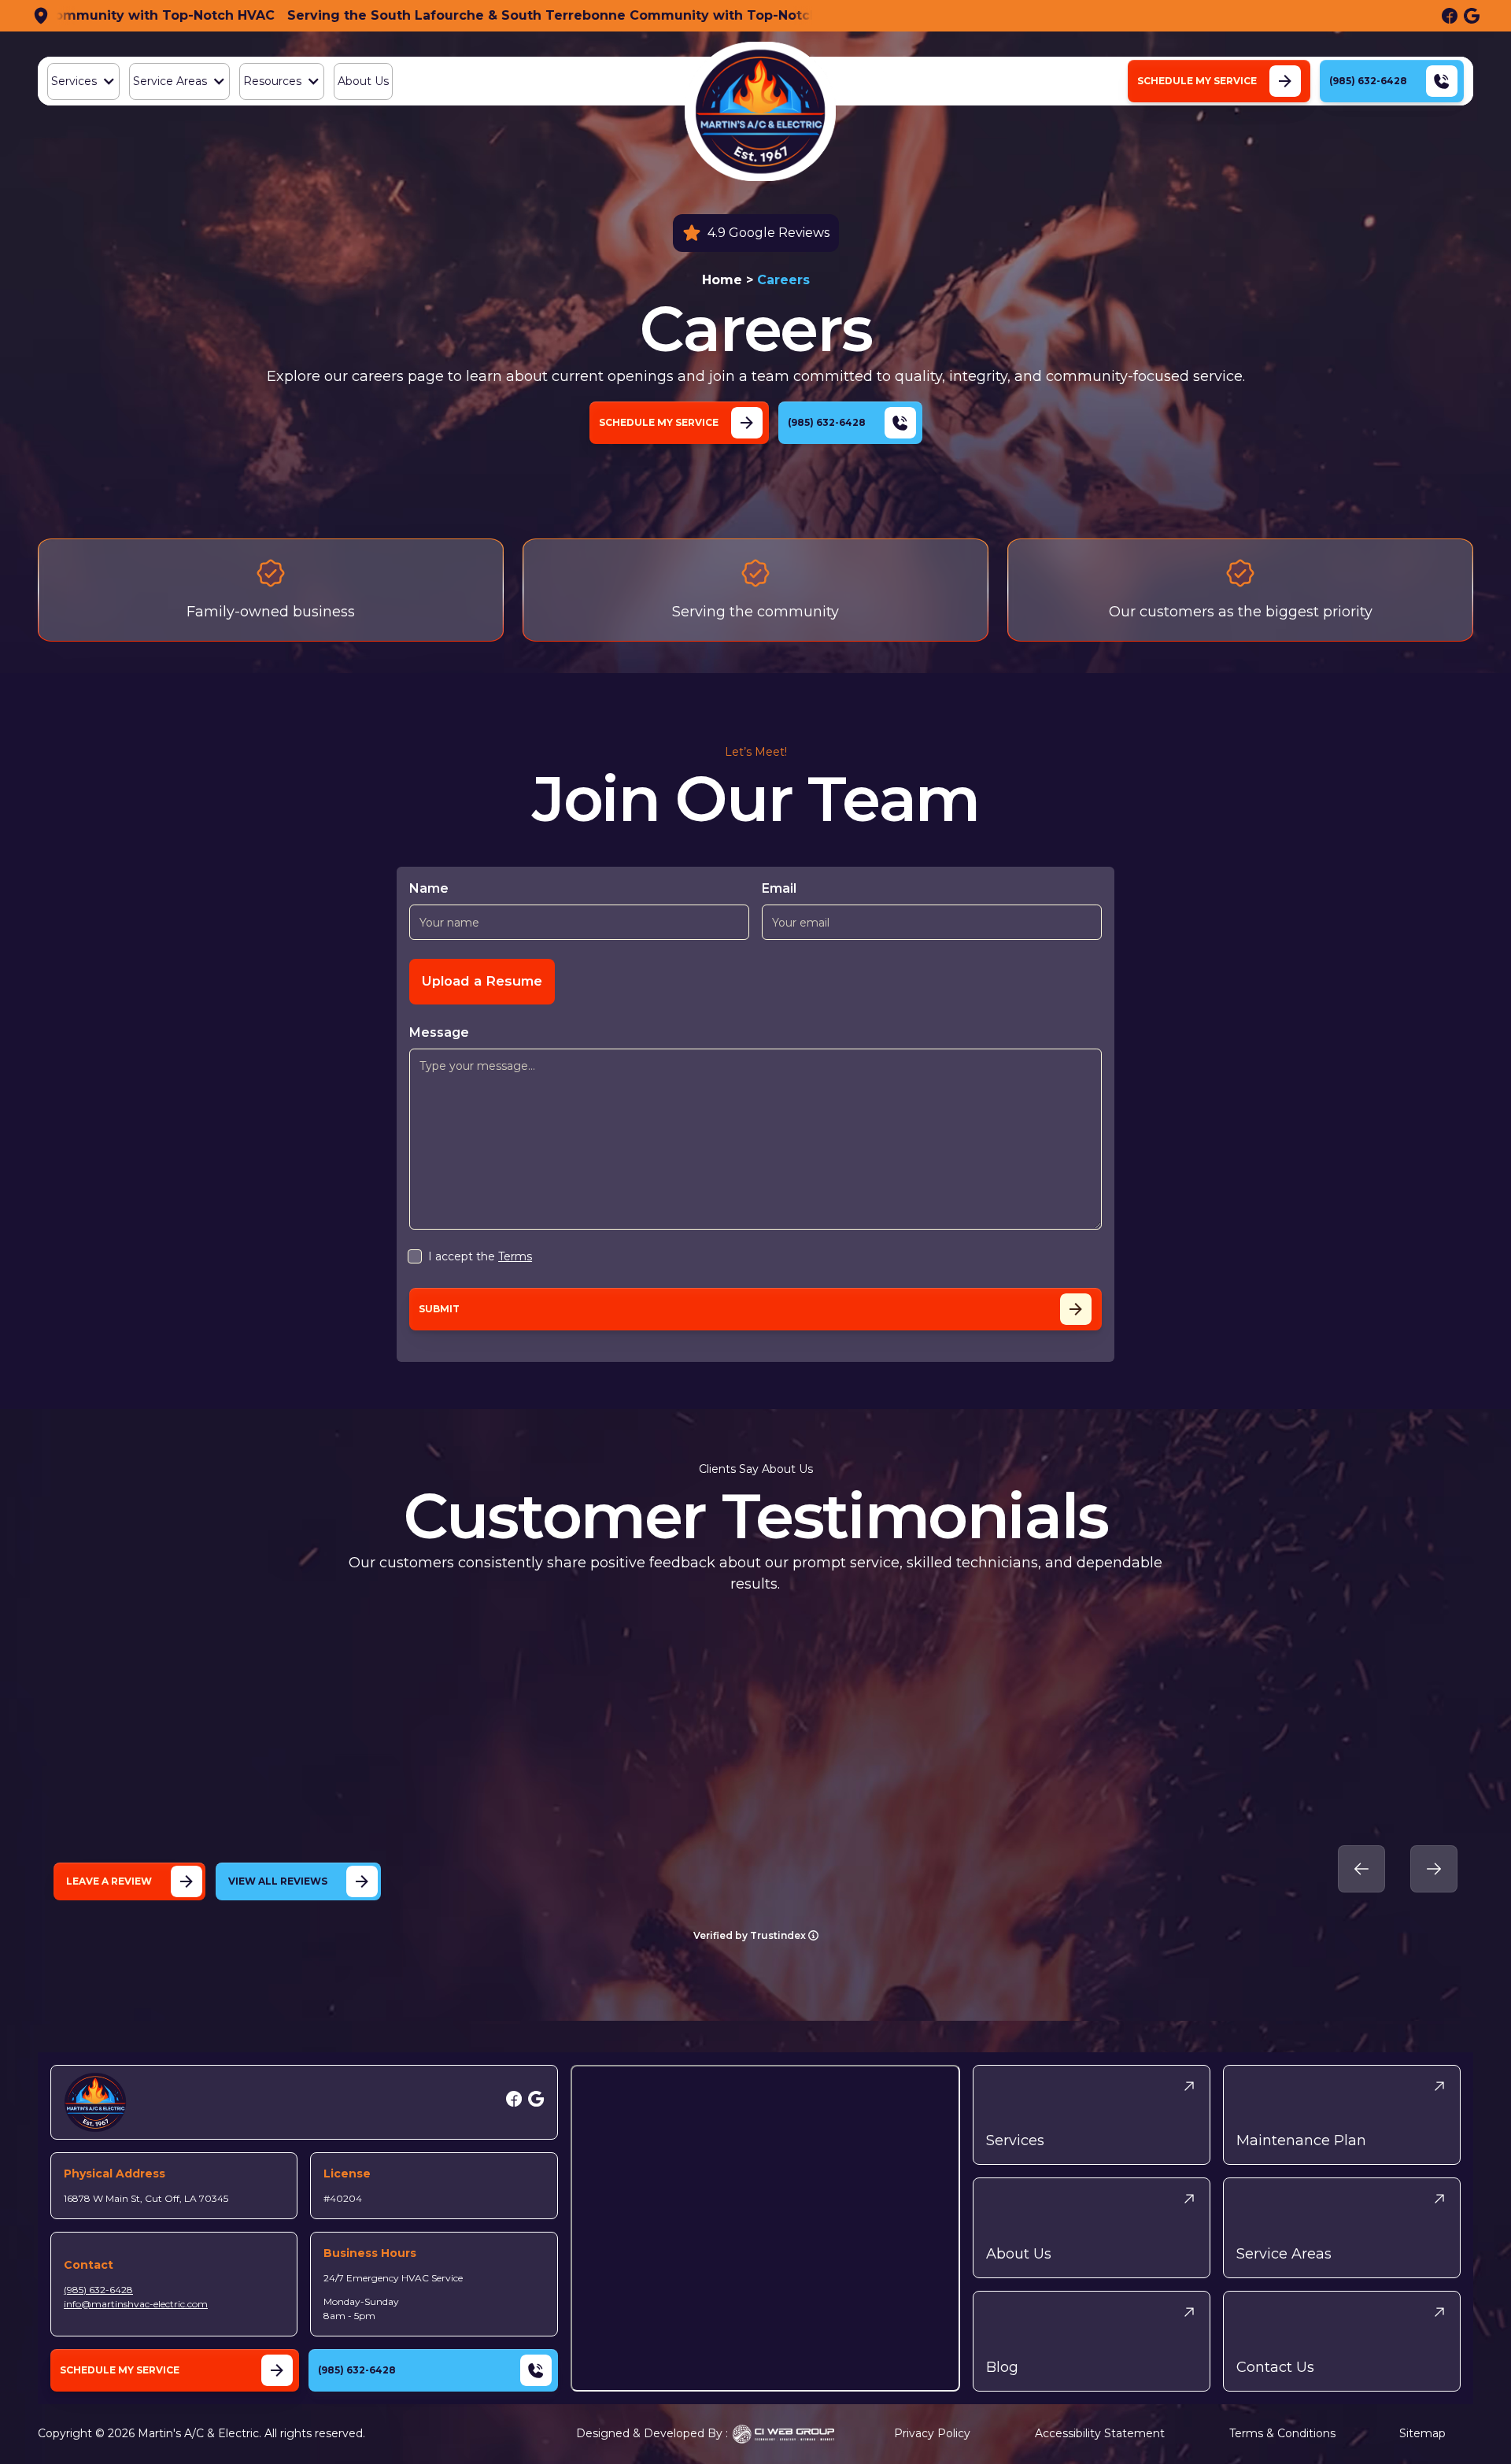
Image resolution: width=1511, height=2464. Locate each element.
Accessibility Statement (1100, 2433)
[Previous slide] (1361, 1869)
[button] (83, 81)
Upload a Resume (482, 981)
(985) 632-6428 (98, 2290)
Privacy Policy (932, 2433)
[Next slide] (1434, 1869)
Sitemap (1422, 2433)
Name (429, 888)
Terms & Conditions (1282, 2433)
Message (439, 1032)
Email (779, 888)
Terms (515, 1256)
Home (722, 280)
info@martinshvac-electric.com (136, 2304)
